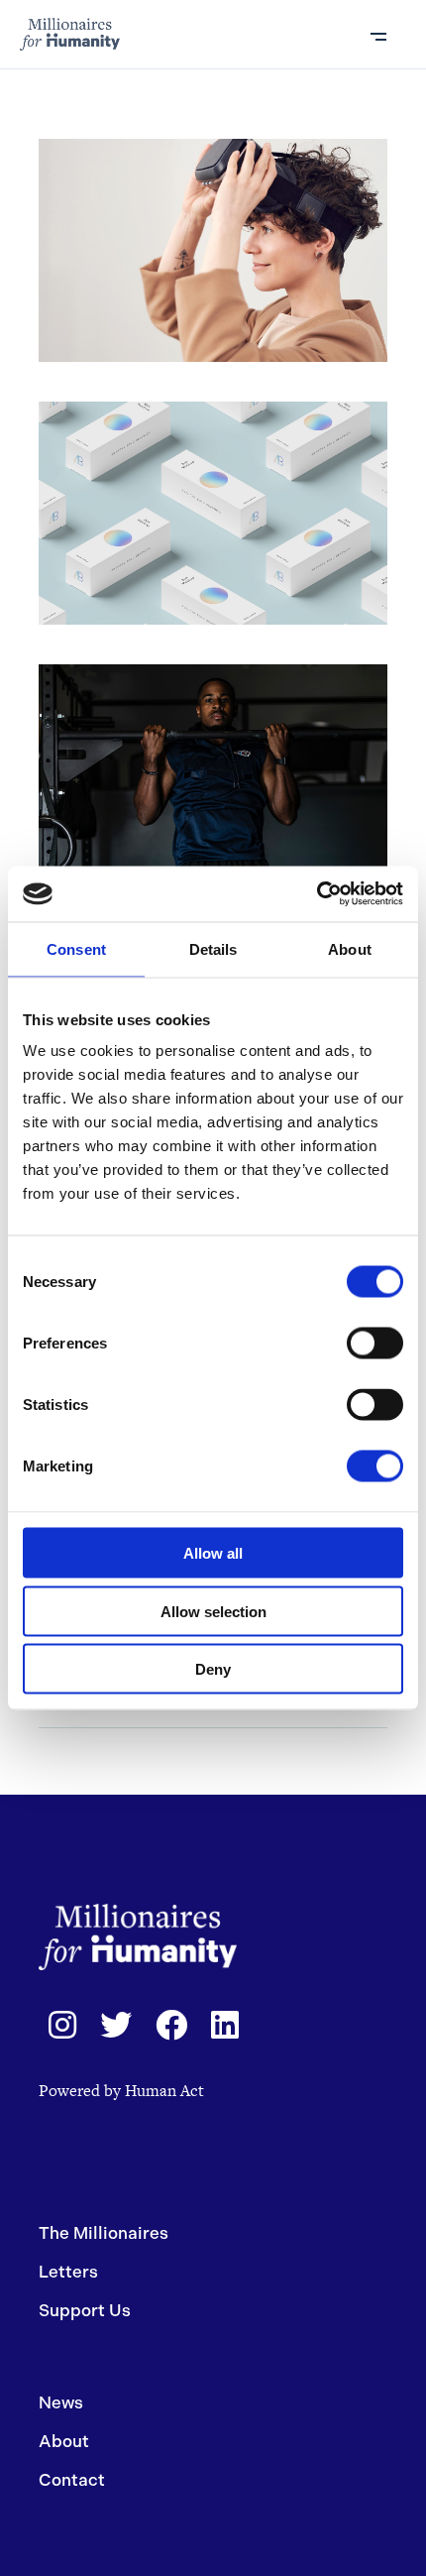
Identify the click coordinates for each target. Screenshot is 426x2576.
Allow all (213, 1553)
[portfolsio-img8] (213, 250)
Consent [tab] (76, 948)
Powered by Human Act (121, 2091)
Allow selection (213, 1611)
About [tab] (350, 948)
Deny (213, 1669)
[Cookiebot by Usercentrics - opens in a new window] (317, 894)
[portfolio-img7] (213, 513)
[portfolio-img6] (213, 776)
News (61, 2402)
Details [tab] (213, 948)
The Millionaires (104, 2233)
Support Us (85, 2310)
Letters (68, 2272)
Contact (72, 2480)
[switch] (375, 1344)
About (64, 2441)
